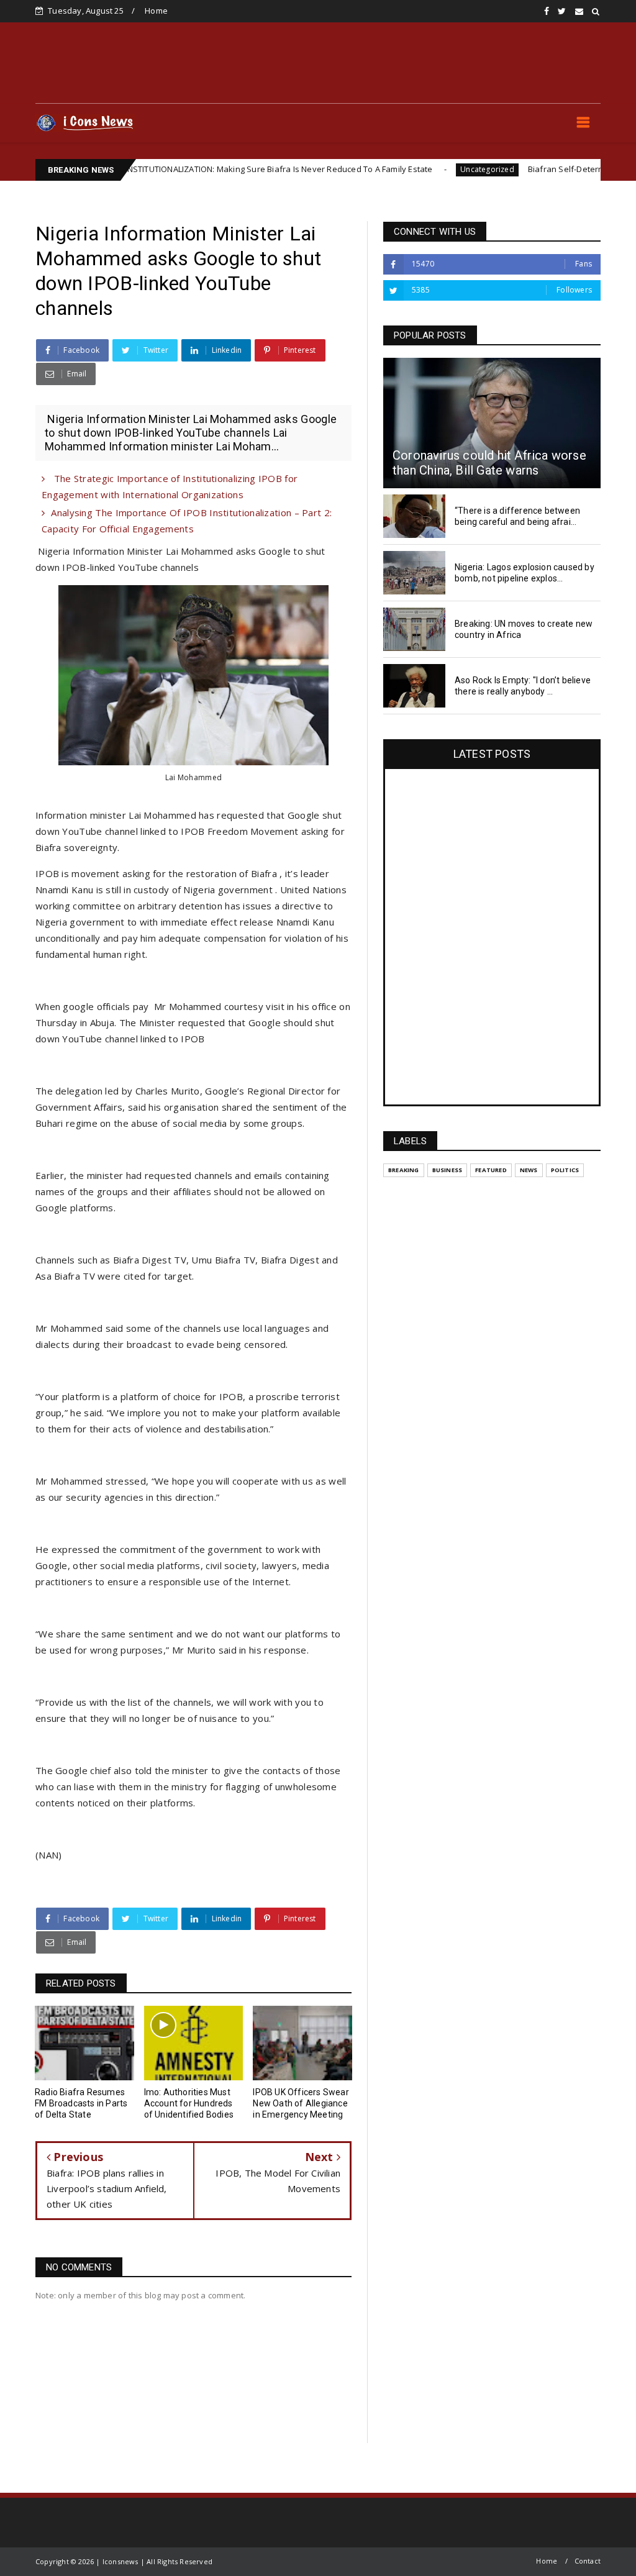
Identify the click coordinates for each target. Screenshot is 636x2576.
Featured (491, 1170)
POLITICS (565, 1170)
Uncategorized (425, 169)
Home (156, 11)
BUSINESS (447, 1170)
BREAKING (404, 1170)
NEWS (529, 1170)
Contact (588, 2561)
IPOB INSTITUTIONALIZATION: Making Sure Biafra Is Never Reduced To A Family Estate (206, 169)
